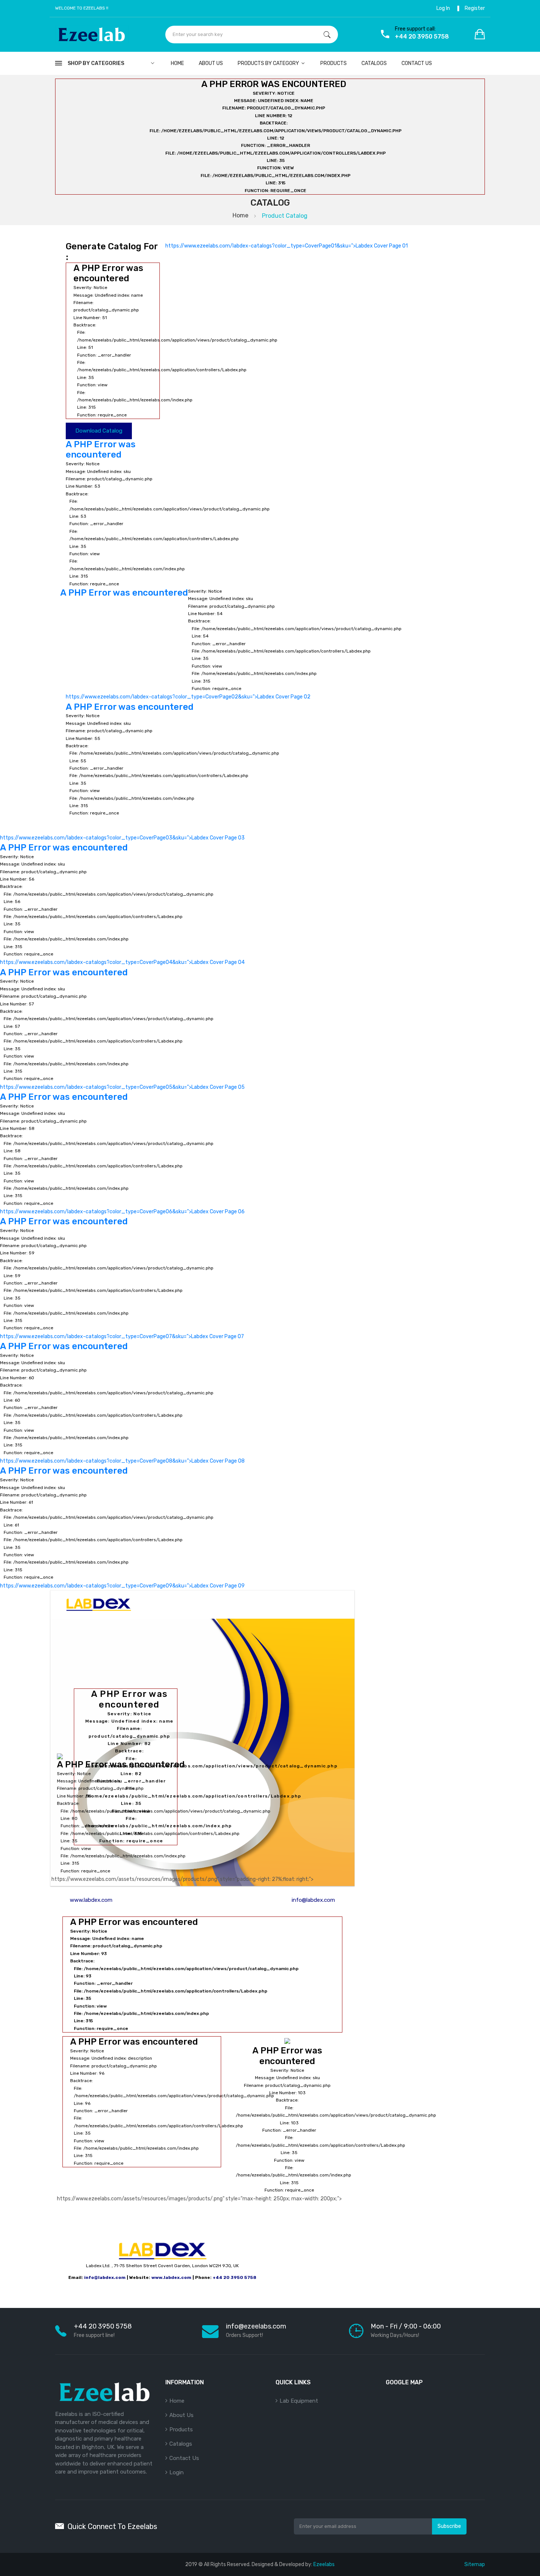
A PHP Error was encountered (101, 450)
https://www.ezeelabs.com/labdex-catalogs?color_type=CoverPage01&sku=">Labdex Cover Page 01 (287, 246)
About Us (211, 63)
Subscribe (449, 2526)
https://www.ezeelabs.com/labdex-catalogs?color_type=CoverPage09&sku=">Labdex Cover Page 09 (122, 1533)
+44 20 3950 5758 (235, 2277)
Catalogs (374, 63)
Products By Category (269, 63)
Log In (443, 8)
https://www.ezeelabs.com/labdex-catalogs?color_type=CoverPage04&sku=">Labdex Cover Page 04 (122, 910)
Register (475, 8)
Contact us (417, 63)
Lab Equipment (299, 2401)
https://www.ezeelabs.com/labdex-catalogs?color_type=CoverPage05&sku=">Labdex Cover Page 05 (122, 1034)
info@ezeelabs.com (256, 2326)
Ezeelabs (324, 2564)
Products (334, 63)
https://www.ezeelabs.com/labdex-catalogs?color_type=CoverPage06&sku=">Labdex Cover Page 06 (122, 1159)
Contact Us (184, 2458)
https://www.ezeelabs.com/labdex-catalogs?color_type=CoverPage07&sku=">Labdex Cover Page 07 (122, 1284)
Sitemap (475, 2564)
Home (177, 63)
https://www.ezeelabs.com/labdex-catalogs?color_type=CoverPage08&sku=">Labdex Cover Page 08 (122, 1408)
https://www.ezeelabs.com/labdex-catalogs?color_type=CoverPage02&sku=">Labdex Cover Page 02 (188, 697)
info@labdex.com (313, 1900)
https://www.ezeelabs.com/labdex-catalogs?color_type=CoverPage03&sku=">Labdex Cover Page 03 (122, 838)
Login (177, 2472)
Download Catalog (99, 431)
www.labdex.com (91, 1900)
